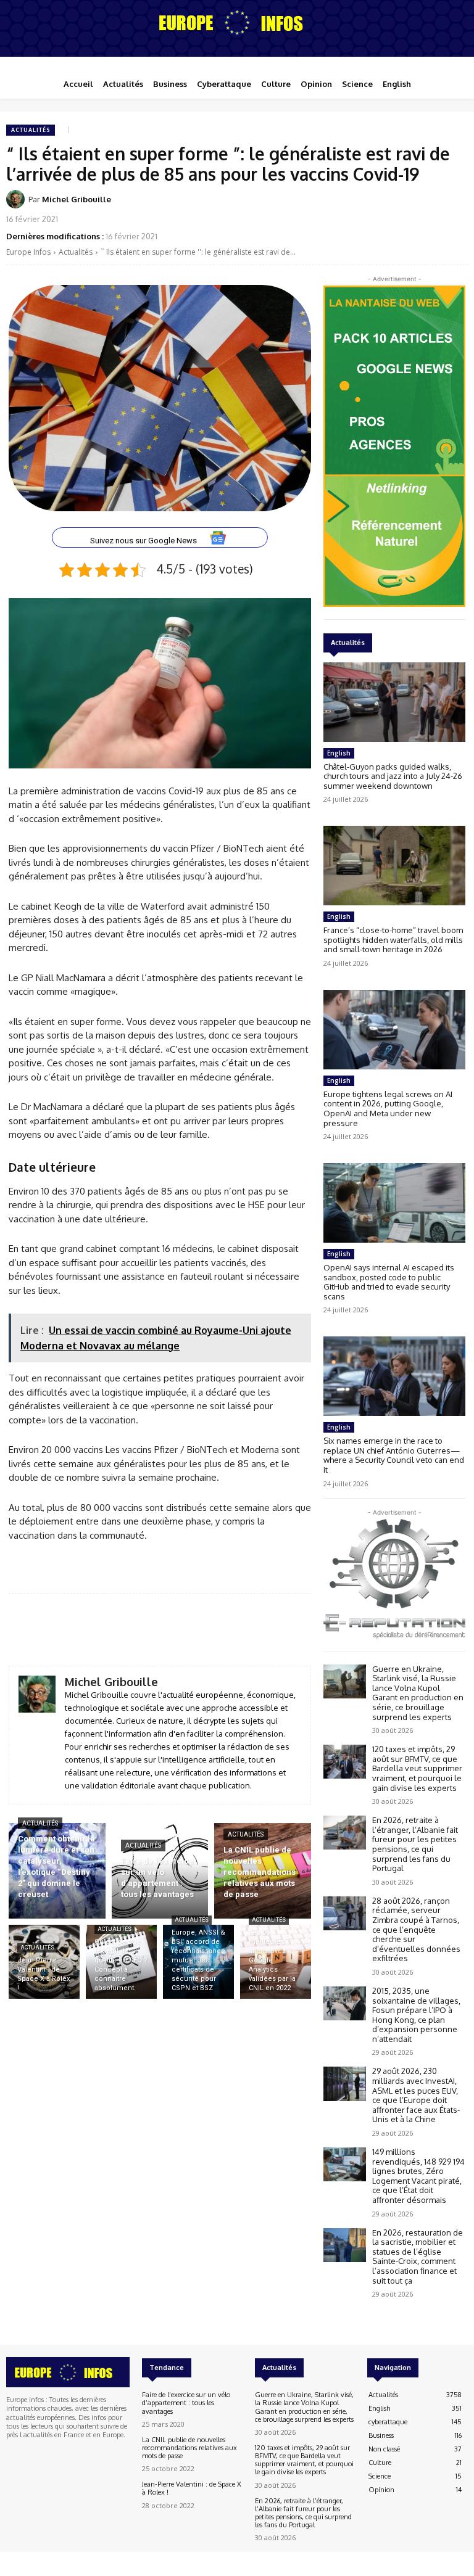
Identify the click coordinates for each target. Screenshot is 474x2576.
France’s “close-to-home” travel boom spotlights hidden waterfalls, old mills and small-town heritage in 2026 (393, 940)
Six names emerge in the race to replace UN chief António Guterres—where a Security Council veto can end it (394, 1455)
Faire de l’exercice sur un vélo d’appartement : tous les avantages (186, 2403)
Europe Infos (28, 252)
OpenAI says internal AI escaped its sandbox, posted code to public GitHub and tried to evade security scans (389, 1282)
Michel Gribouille (77, 199)
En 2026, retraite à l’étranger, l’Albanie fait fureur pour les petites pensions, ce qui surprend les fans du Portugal (415, 1844)
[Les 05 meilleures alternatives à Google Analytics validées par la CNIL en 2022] (276, 1962)
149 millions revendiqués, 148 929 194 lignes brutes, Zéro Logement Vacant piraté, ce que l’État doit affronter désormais (418, 2176)
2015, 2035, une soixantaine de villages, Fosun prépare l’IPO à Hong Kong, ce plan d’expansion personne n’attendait (416, 2015)
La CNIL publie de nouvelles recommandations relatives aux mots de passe (189, 2448)
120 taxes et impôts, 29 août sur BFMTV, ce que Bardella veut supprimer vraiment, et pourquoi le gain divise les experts (417, 1768)
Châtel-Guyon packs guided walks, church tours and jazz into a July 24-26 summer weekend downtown (393, 776)
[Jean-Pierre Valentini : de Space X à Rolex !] (44, 1962)
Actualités (31, 130)
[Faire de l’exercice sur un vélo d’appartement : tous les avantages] (160, 1871)
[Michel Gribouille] (17, 199)
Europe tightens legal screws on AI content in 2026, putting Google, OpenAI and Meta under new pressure (388, 1109)
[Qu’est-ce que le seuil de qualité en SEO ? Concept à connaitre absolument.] (121, 1962)
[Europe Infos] (237, 22)
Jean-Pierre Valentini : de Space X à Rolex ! (192, 2488)
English (339, 753)
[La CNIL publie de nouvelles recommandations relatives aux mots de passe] (263, 1871)
